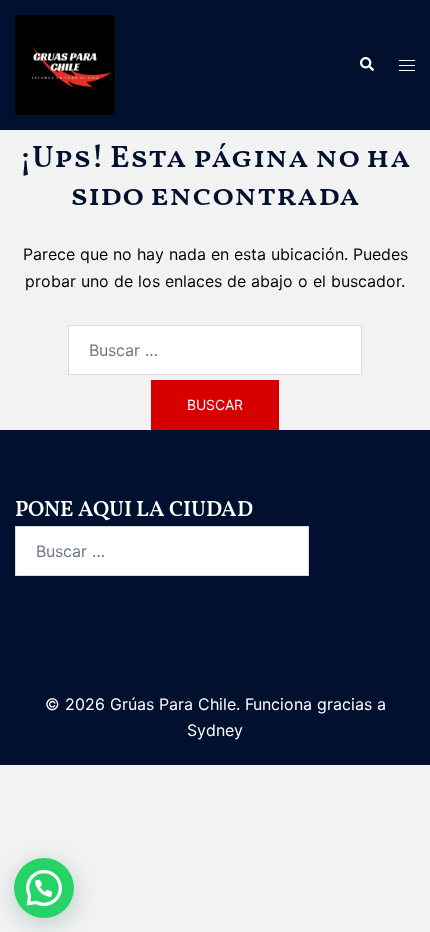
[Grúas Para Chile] (65, 63)
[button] (366, 65)
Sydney (215, 730)
